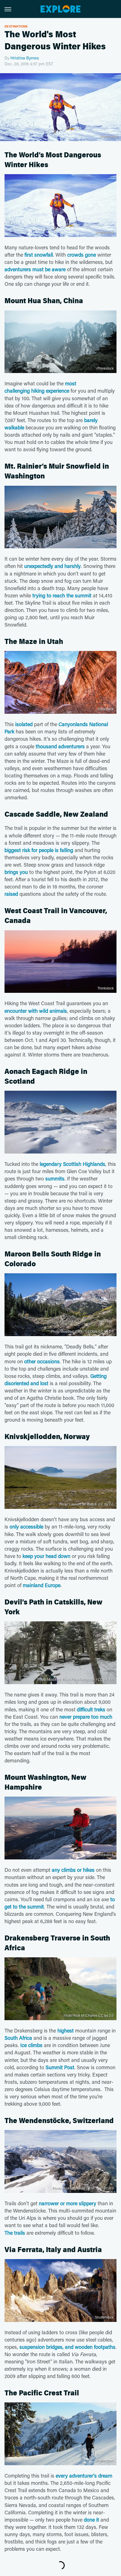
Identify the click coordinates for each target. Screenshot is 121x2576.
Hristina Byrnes (25, 58)
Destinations (16, 26)
